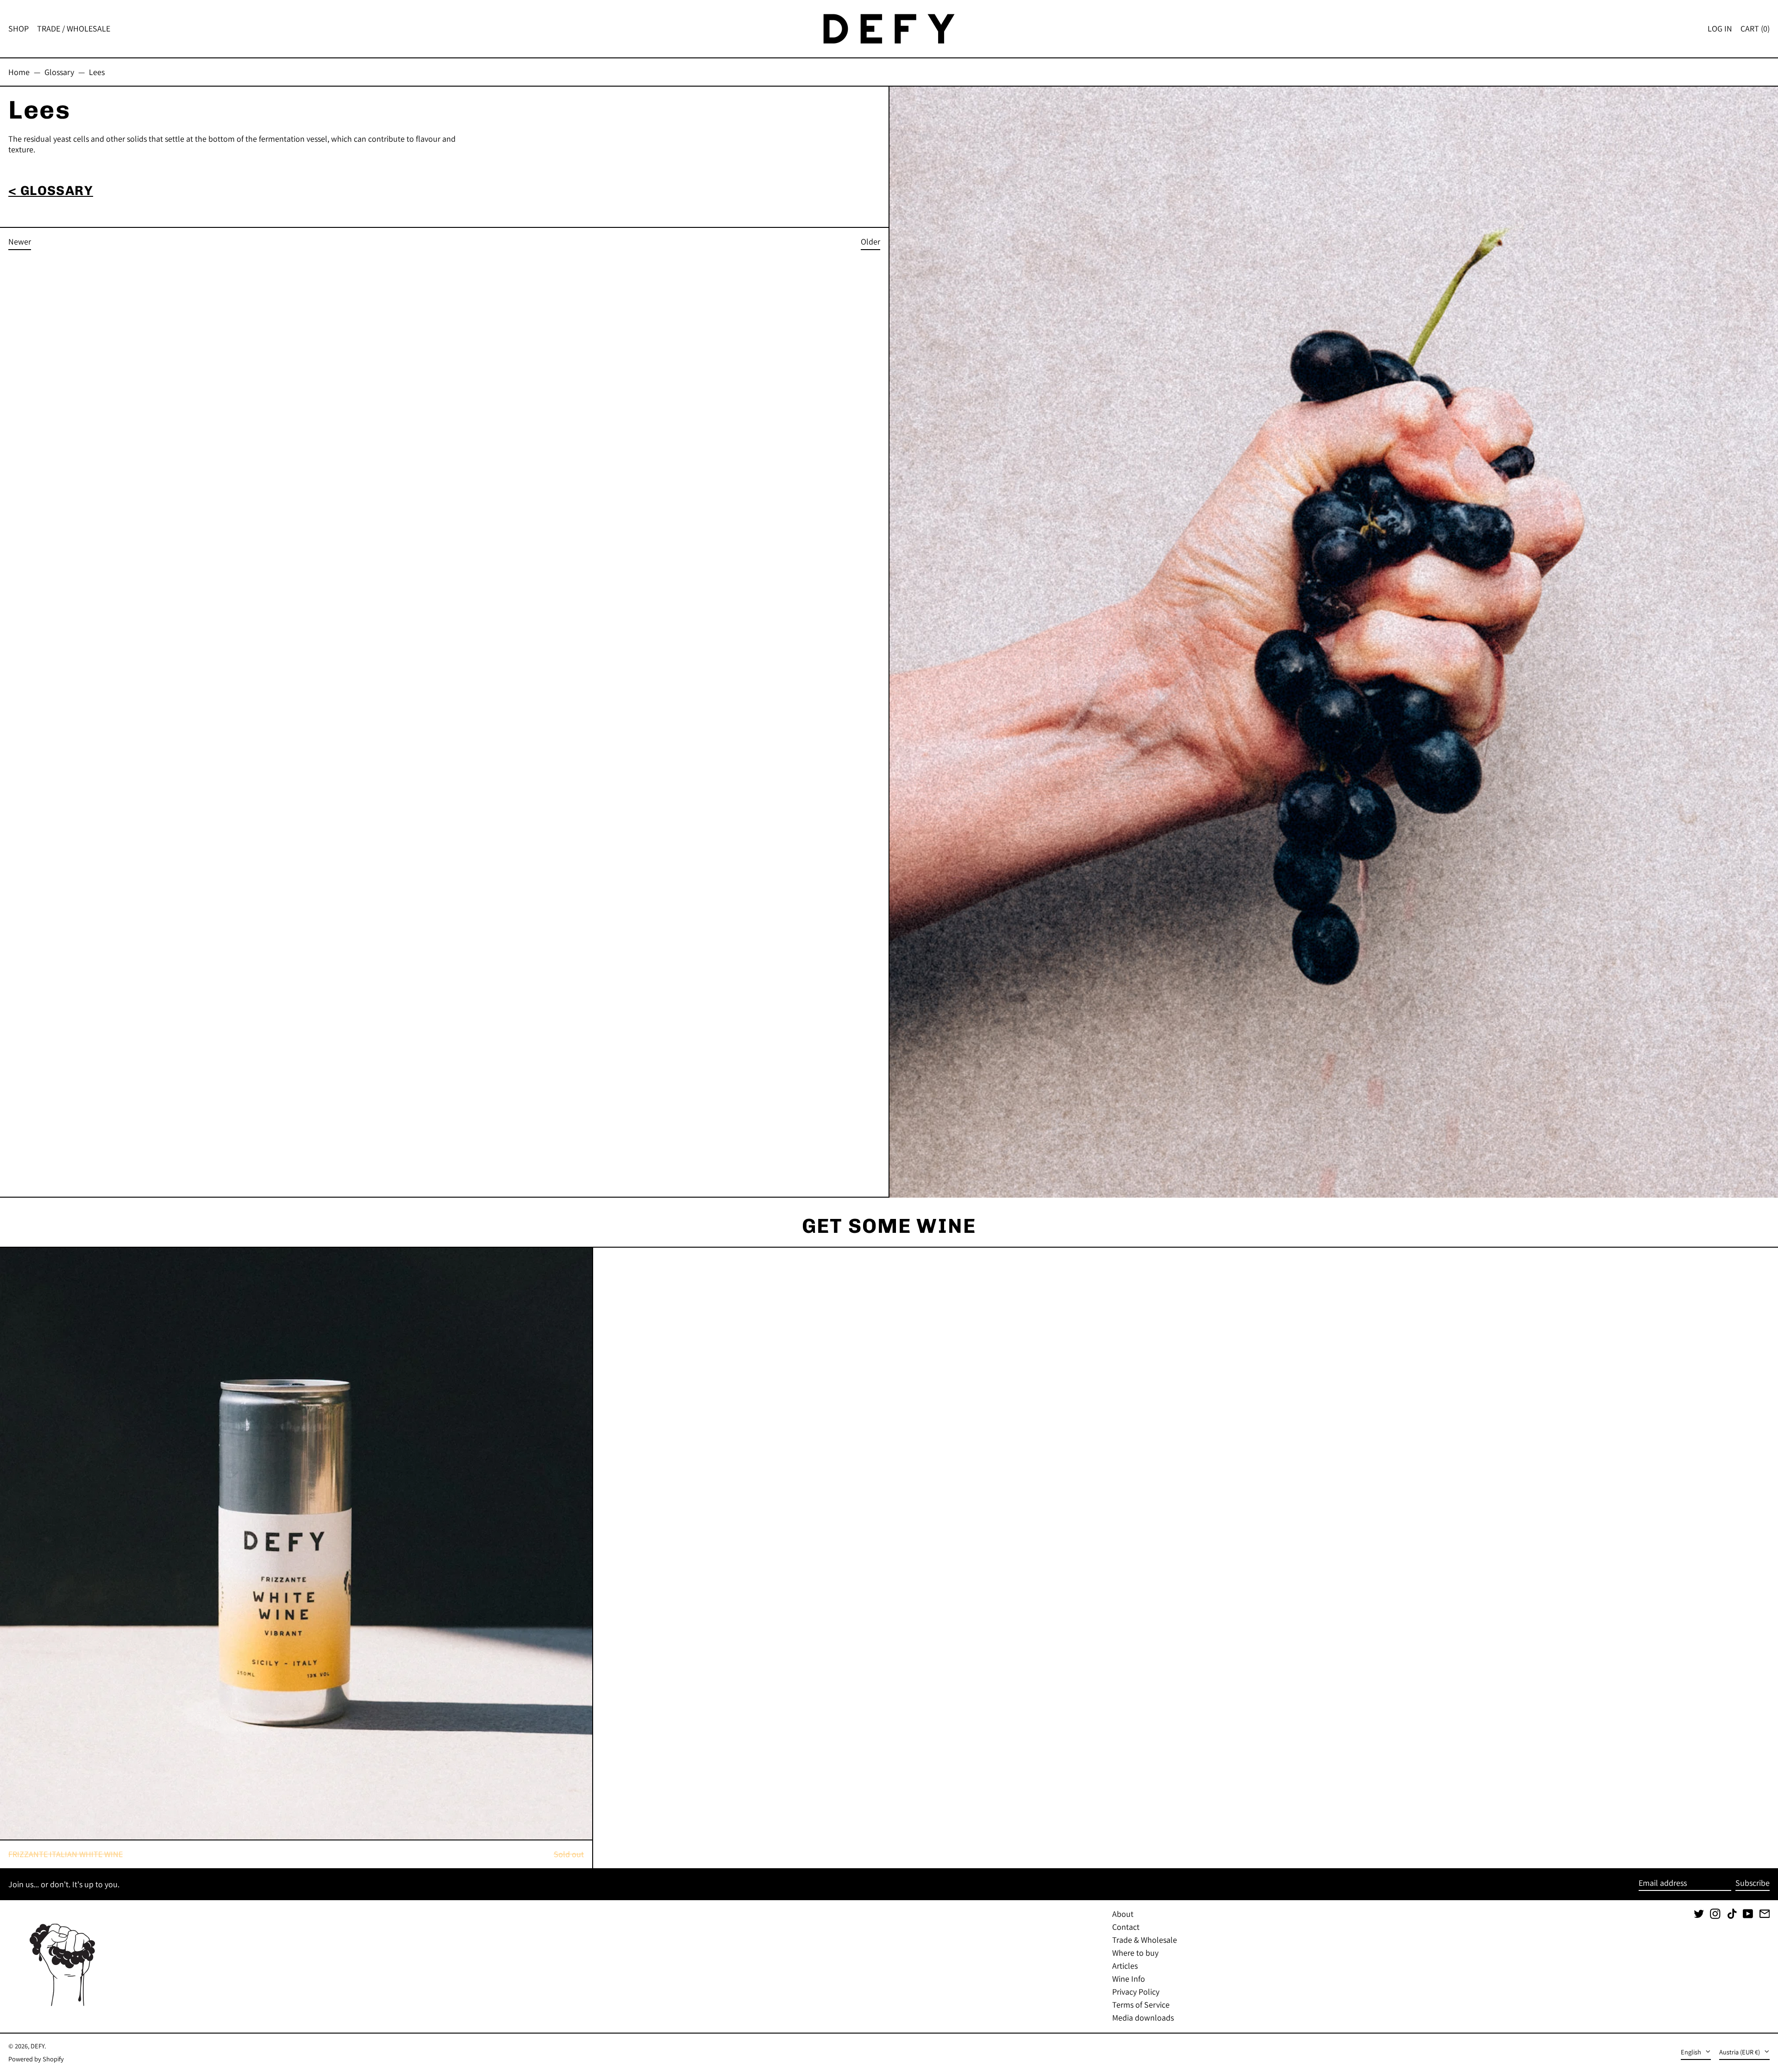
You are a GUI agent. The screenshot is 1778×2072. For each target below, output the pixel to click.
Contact (1126, 1927)
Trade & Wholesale (1145, 1940)
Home (19, 72)
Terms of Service (1141, 2005)
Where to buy (1135, 1953)
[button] (1755, 29)
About (1123, 1914)
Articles (1125, 1966)
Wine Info (1129, 1979)
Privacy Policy (1136, 1992)
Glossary (59, 72)
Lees (97, 72)
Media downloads (1143, 2018)
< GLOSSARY (51, 191)
